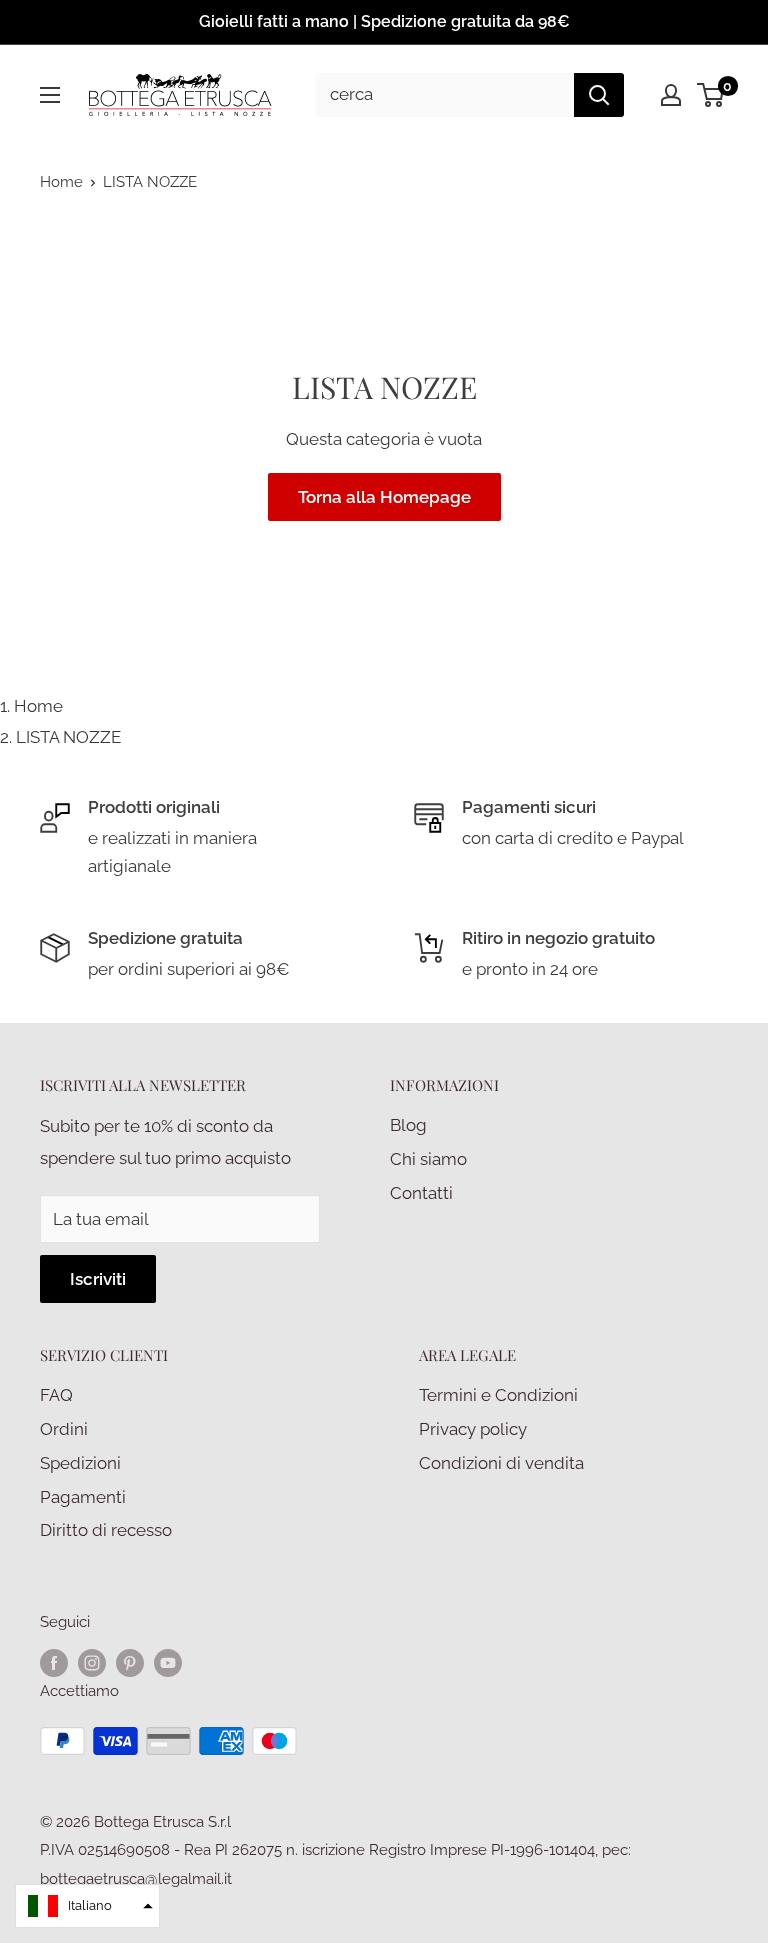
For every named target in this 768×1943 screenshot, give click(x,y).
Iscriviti (98, 1279)
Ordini (64, 1429)
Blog (408, 1125)
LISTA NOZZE (68, 737)
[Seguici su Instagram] (92, 1662)
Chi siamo (428, 1159)
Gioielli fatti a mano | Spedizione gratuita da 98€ (384, 21)
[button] (87, 1906)
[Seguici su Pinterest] (130, 1662)
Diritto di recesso (106, 1530)
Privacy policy (473, 1429)
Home (61, 182)
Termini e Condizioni (498, 1395)
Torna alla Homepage (384, 497)
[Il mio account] (671, 95)
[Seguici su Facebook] (54, 1662)
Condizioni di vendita (501, 1463)
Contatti (421, 1193)
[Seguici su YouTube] (168, 1662)
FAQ (56, 1395)
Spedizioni (80, 1463)
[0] (711, 95)
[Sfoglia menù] (50, 95)
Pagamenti (83, 1497)
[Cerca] (599, 95)
